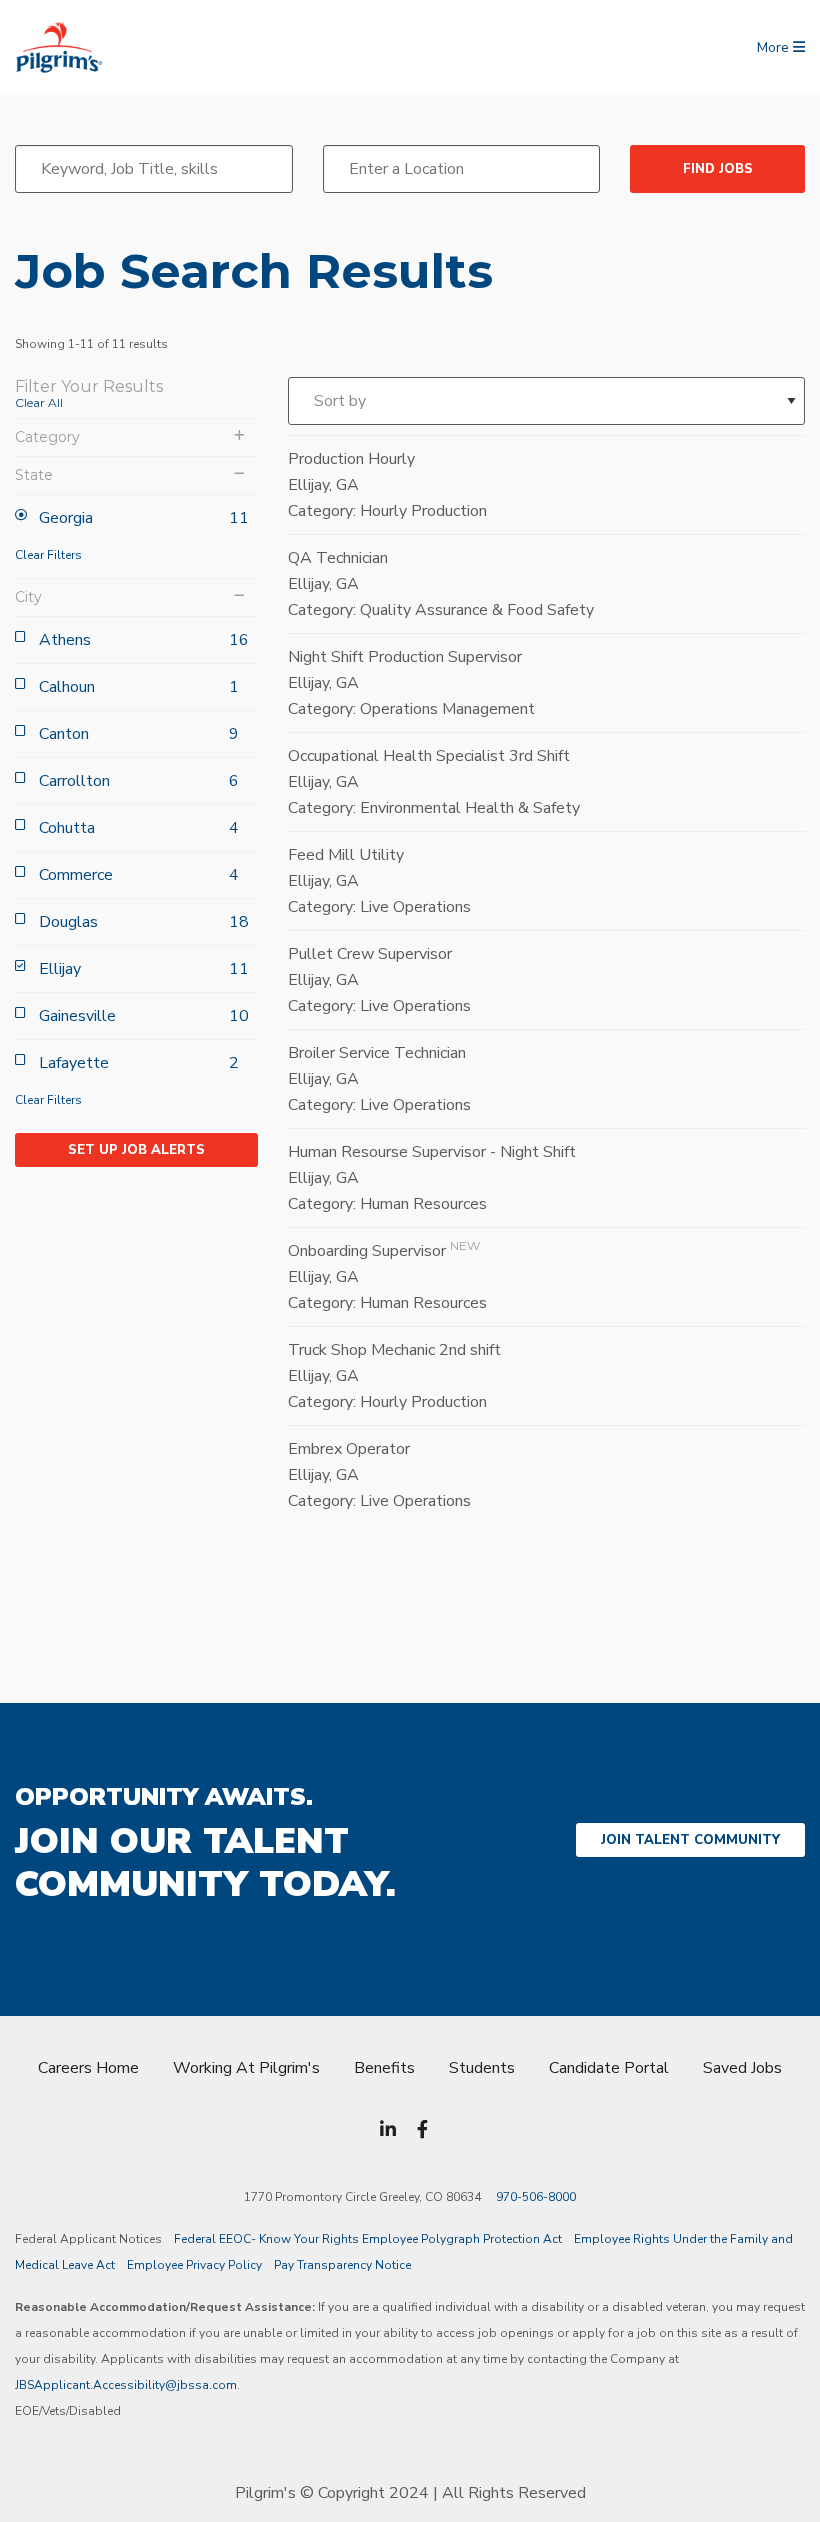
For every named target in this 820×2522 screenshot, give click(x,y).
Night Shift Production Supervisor (405, 657)
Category (47, 437)
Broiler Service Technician (377, 1053)
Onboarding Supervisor (367, 1251)
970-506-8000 (536, 2197)
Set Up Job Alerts (136, 1150)
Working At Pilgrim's (246, 2068)
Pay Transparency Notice (342, 2265)
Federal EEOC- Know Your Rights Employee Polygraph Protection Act (368, 2239)
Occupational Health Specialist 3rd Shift (429, 756)
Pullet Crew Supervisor (370, 954)
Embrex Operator (349, 1449)
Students (482, 2068)
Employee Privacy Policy (194, 2265)
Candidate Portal (609, 2068)
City (28, 597)
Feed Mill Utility (346, 855)
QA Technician (338, 558)
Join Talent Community (690, 1840)
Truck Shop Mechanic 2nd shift (394, 1350)
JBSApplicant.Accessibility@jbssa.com (126, 2385)
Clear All (39, 402)
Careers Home (88, 2068)
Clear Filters (48, 555)
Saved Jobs (742, 2068)
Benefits (384, 2068)
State (34, 475)
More (775, 47)
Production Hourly (351, 459)
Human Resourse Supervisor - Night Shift (432, 1152)
